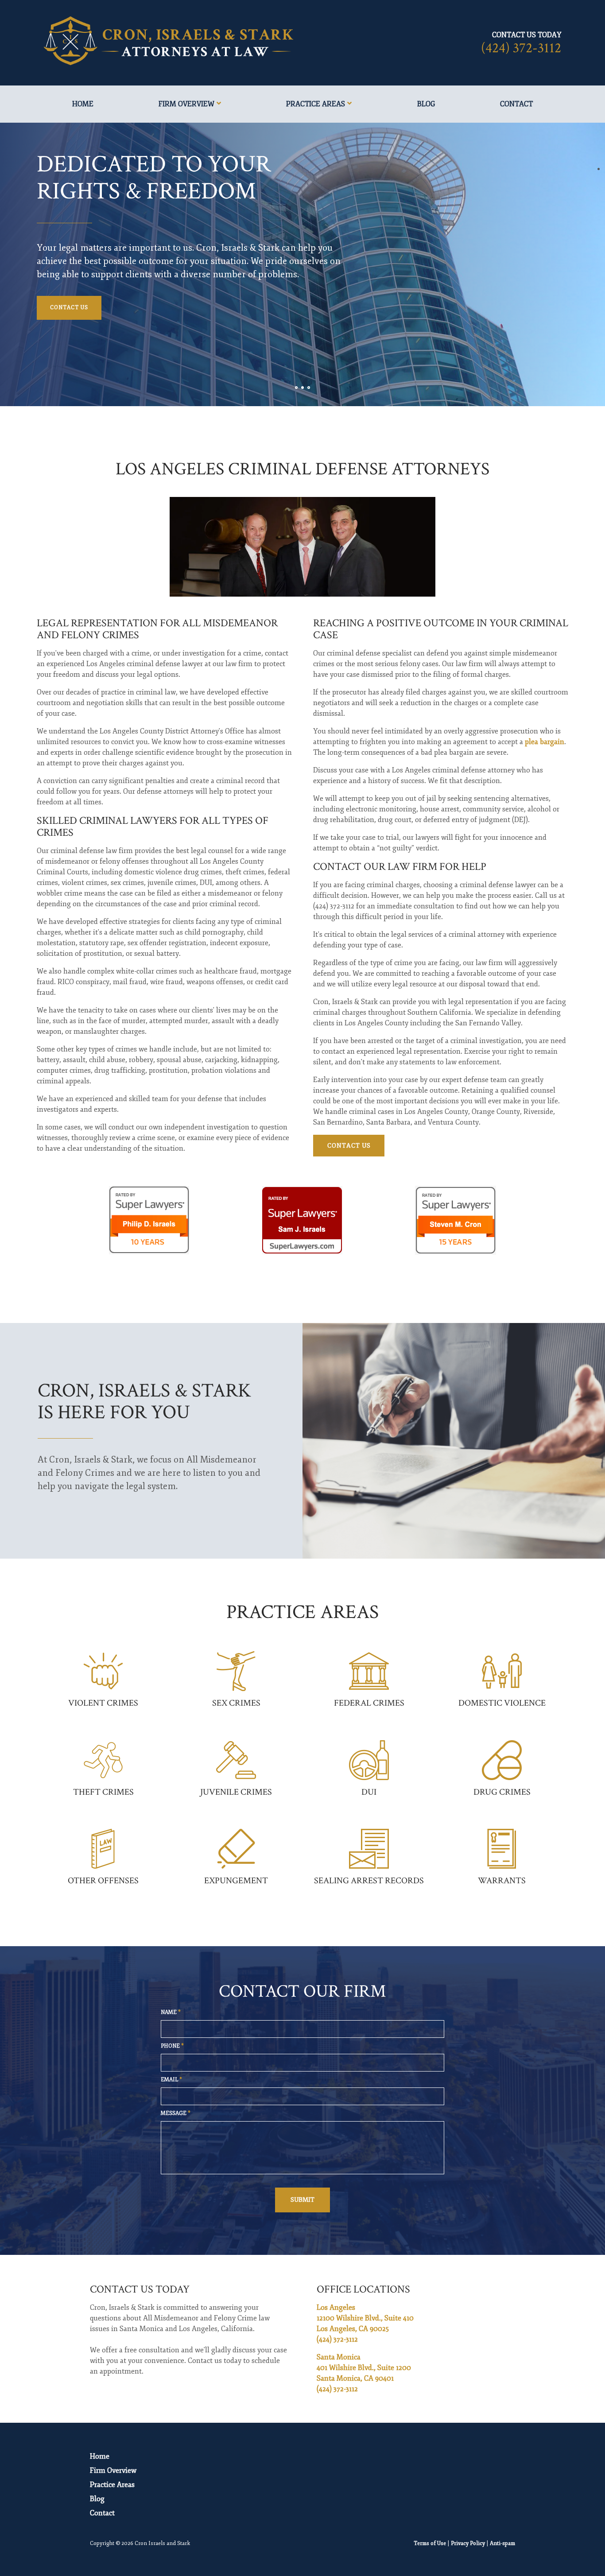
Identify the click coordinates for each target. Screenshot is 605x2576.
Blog (426, 104)
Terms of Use (430, 2543)
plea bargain (545, 742)
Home (83, 104)
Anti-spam (502, 2543)
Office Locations (363, 2289)
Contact (516, 104)
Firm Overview (186, 104)
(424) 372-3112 (521, 48)
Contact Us (69, 308)
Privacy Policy (468, 2543)
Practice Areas (316, 104)
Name (171, 2012)
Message (176, 2113)
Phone (172, 2046)
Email (171, 2080)
